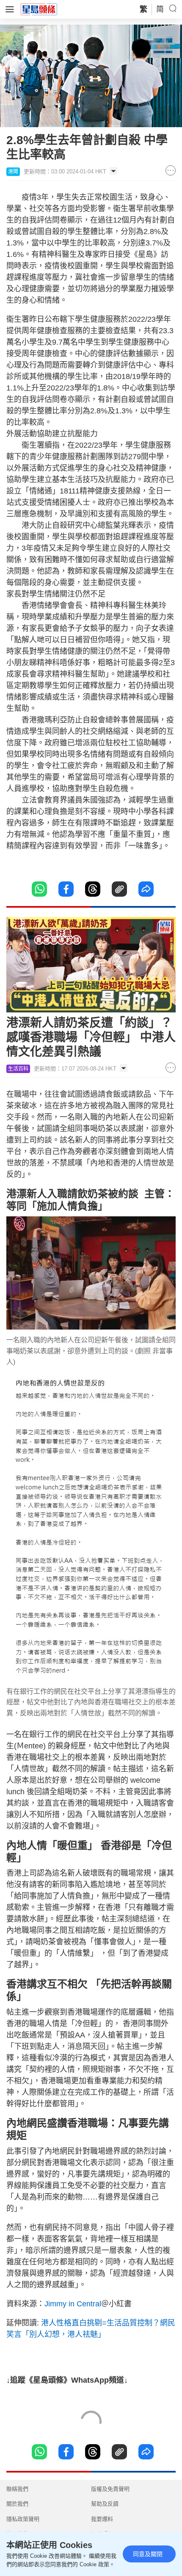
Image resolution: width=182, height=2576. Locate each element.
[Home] (39, 9)
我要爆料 (102, 2519)
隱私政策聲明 (23, 2519)
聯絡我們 (17, 2489)
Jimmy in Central (73, 2304)
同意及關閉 (148, 2554)
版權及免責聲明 (110, 2489)
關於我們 (17, 2504)
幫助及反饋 (105, 2504)
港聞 (13, 172)
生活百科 (18, 1069)
